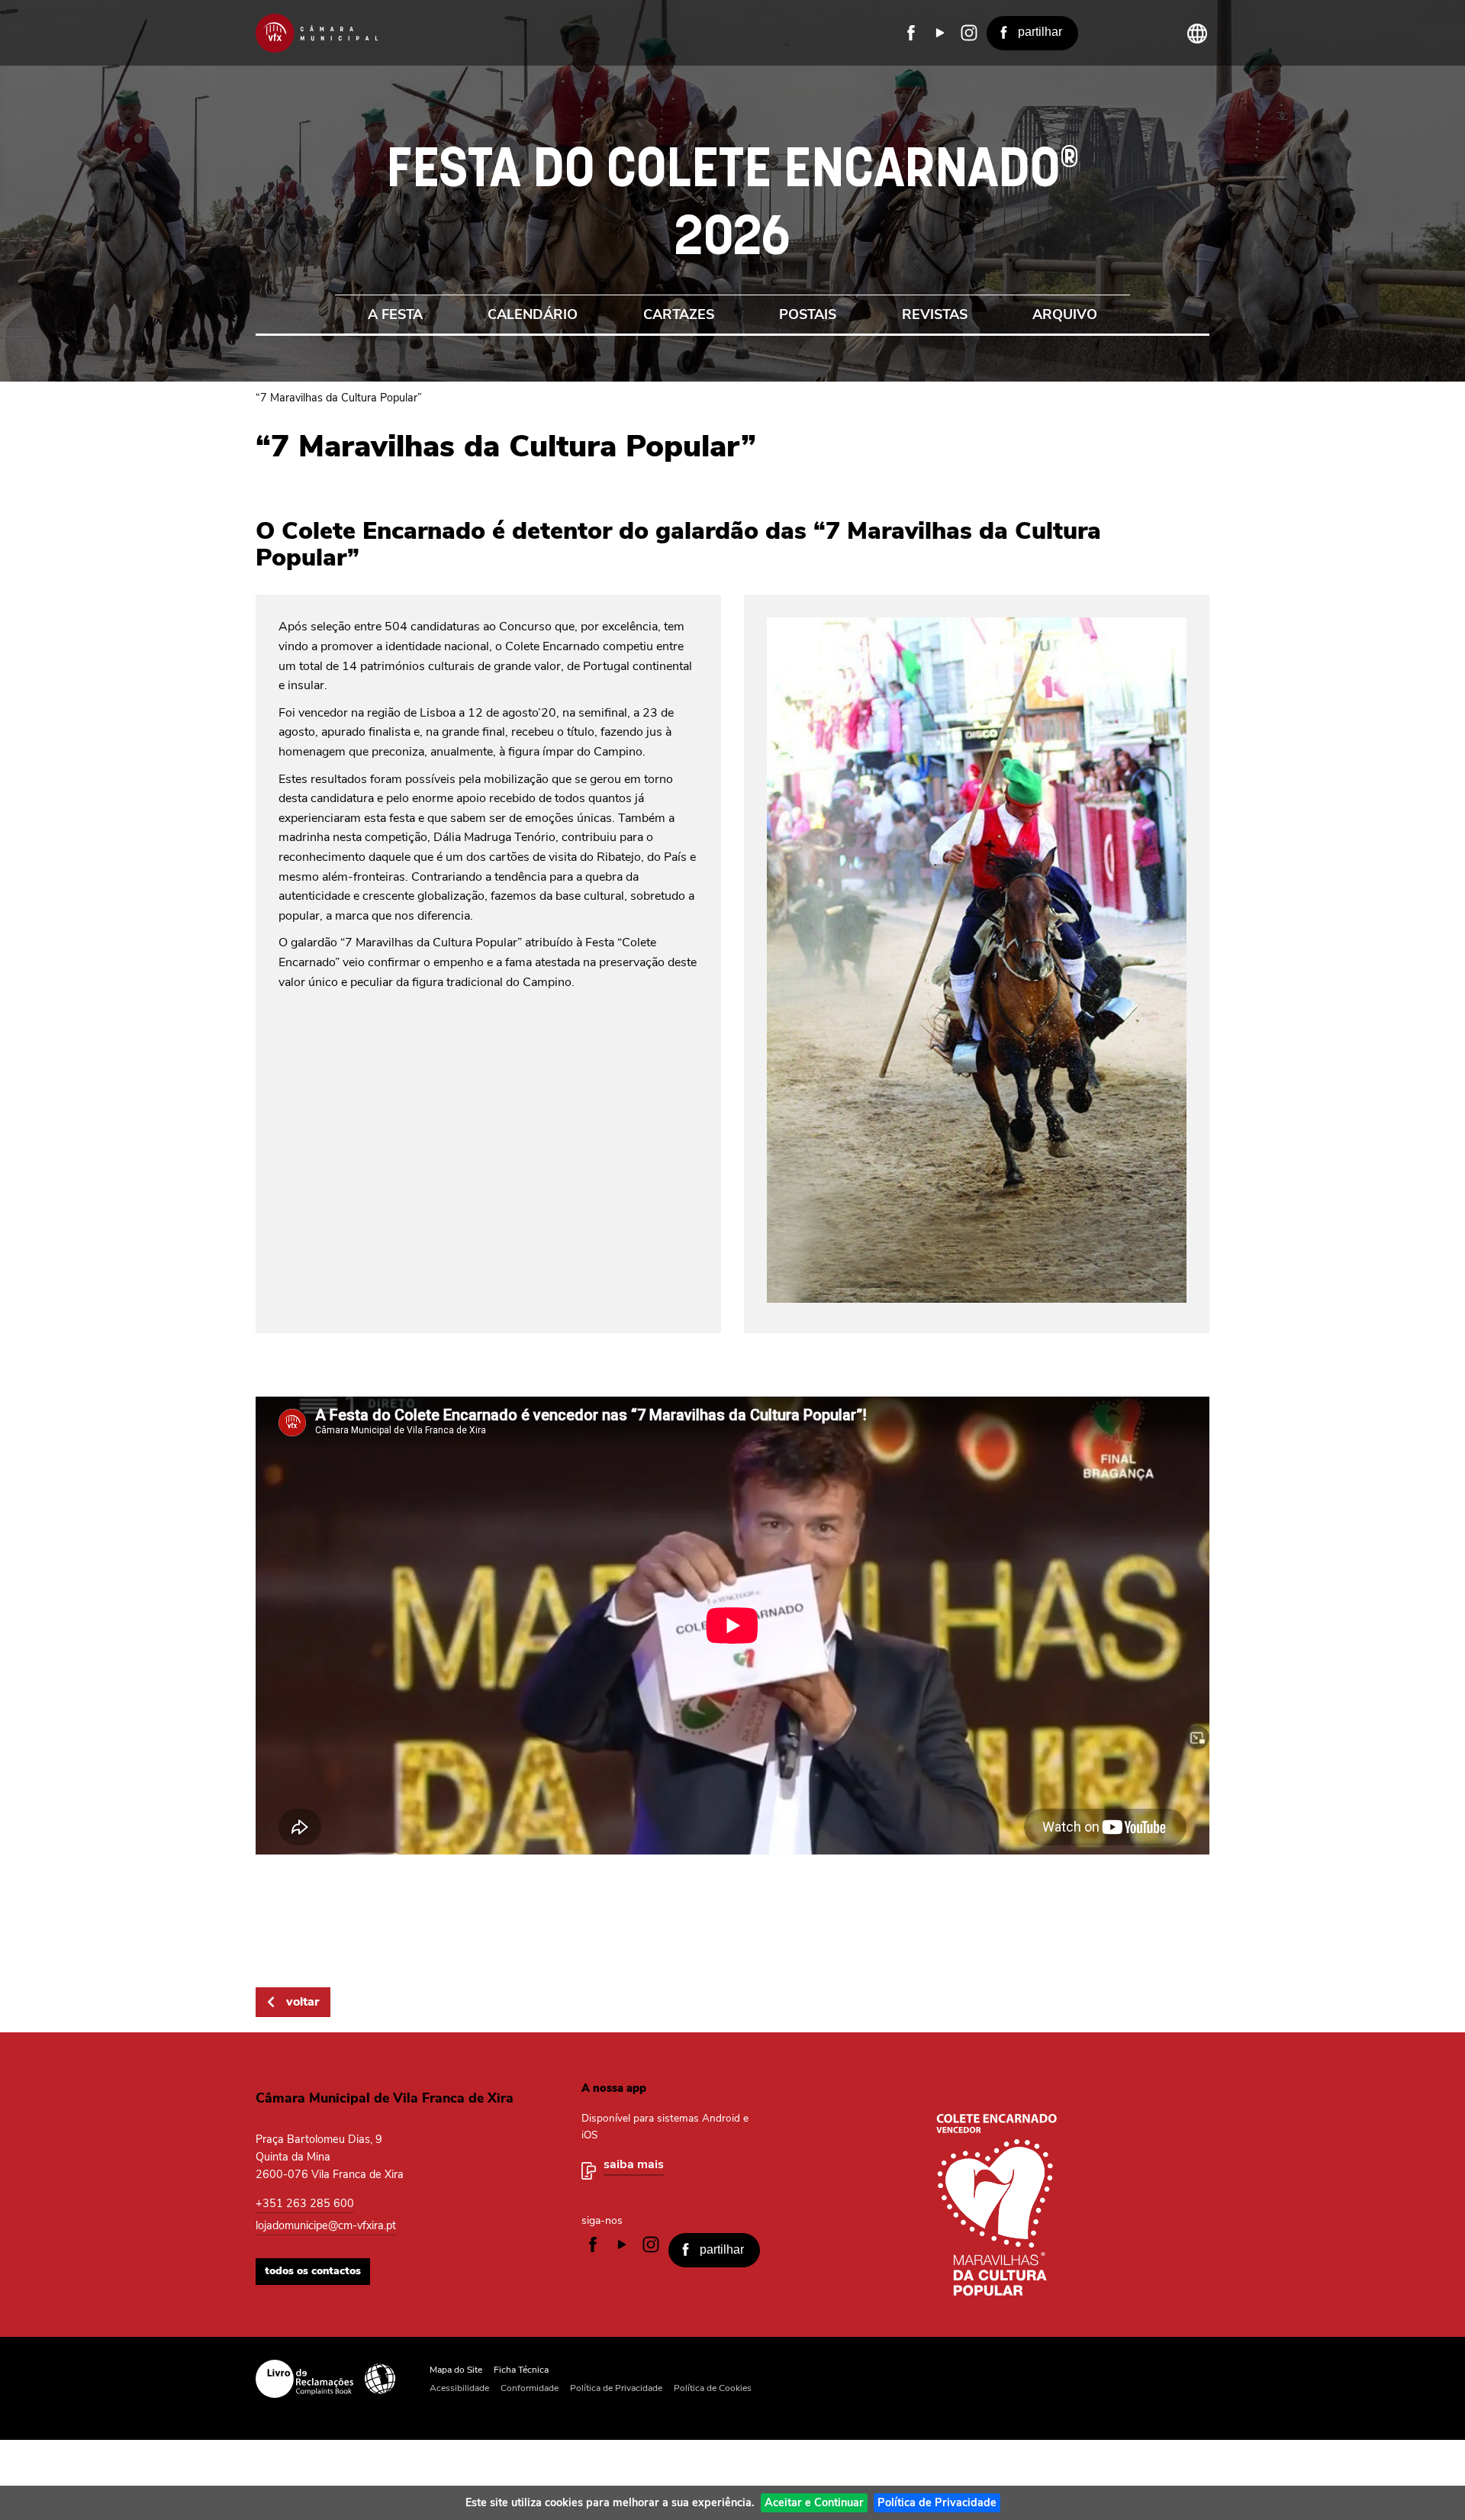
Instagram (969, 33)
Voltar (303, 2002)
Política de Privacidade (937, 2502)
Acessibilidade (380, 2379)
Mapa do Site (456, 2370)
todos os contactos (313, 2271)
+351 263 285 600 (305, 2203)
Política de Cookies (713, 2388)
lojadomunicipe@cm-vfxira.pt (326, 2225)
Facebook (911, 33)
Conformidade (530, 2388)
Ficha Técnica (521, 2370)
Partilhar (1040, 32)
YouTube (940, 33)
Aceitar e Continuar (814, 2502)
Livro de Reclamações (304, 2379)
